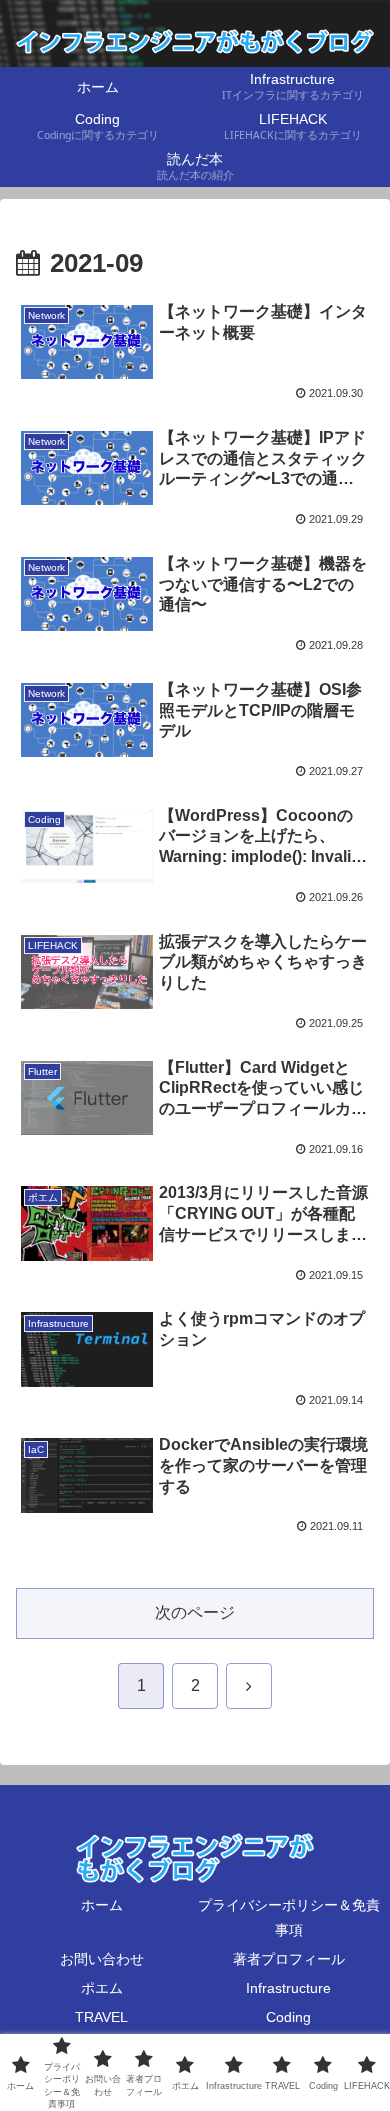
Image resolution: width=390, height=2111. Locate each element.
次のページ (195, 1612)
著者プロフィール (289, 1959)
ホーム (102, 1905)
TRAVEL (101, 2017)
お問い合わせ (102, 1959)
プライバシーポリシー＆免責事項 (289, 1917)
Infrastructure (288, 1988)
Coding (288, 2017)
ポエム (102, 1988)
